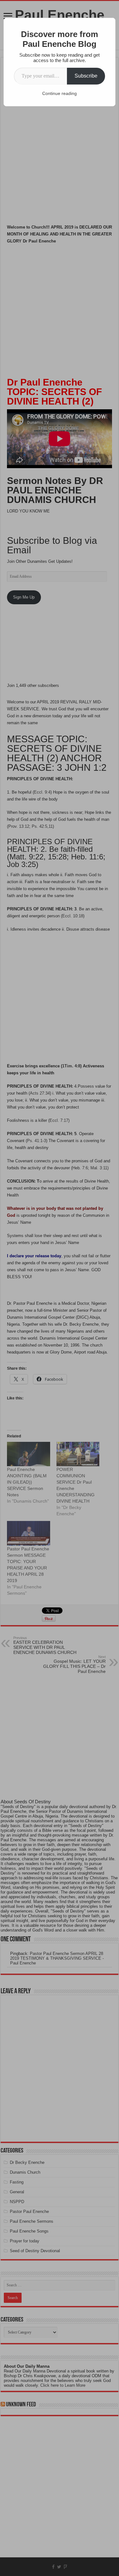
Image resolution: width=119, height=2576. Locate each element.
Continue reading (60, 93)
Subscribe (86, 76)
